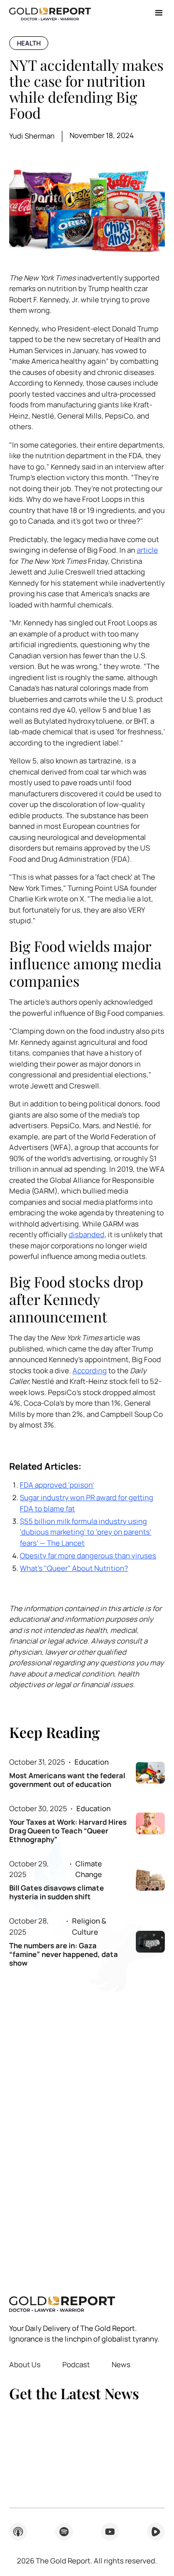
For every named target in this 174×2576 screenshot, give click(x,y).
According (90, 1371)
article (147, 550)
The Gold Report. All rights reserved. (87, 2561)
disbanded (87, 1234)
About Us (25, 2365)
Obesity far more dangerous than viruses (88, 1556)
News (121, 2365)
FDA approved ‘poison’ (57, 1485)
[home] (50, 13)
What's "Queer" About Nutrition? (74, 1568)
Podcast (76, 2365)
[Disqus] (87, 2125)
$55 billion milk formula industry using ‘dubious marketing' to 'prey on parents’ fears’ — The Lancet (86, 1532)
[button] (155, 13)
